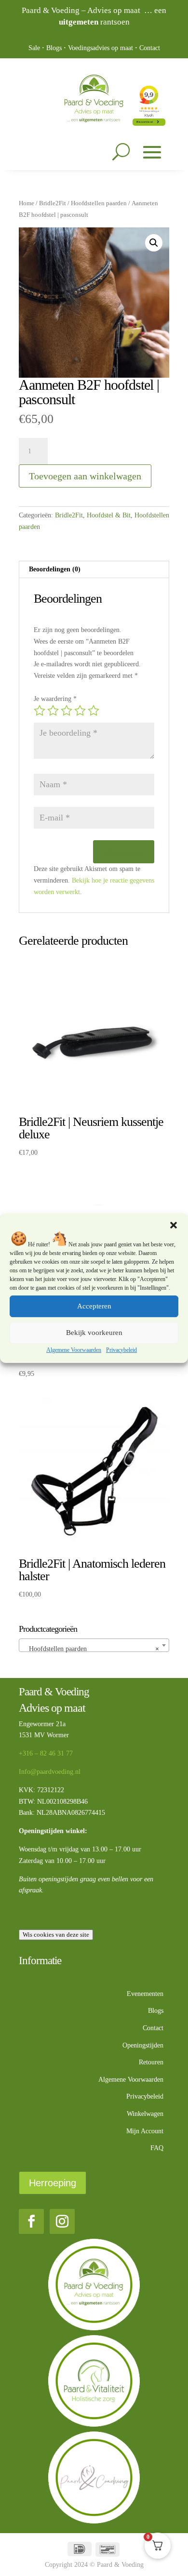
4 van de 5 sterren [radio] (80, 711)
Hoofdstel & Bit (109, 515)
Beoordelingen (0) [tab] (55, 569)
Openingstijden (143, 2045)
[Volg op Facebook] (31, 2221)
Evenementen (145, 1994)
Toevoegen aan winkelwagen (85, 476)
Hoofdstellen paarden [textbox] (91, 1649)
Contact (150, 48)
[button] (174, 1225)
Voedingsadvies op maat (101, 48)
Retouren (151, 2062)
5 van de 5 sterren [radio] (94, 711)
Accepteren (94, 1306)
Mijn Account (145, 2131)
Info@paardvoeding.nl (50, 1772)
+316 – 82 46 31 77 (46, 1753)
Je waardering (55, 699)
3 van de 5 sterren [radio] (67, 711)
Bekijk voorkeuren (94, 1333)
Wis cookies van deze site (56, 1935)
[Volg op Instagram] (62, 2221)
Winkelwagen (145, 2114)
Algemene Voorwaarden (74, 1350)
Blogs (54, 48)
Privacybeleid (121, 1350)
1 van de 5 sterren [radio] (40, 711)
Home (27, 203)
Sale (34, 48)
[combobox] (94, 1645)
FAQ (157, 2148)
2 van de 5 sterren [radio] (53, 711)
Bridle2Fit (53, 203)
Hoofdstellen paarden (99, 203)
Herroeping (53, 2183)
